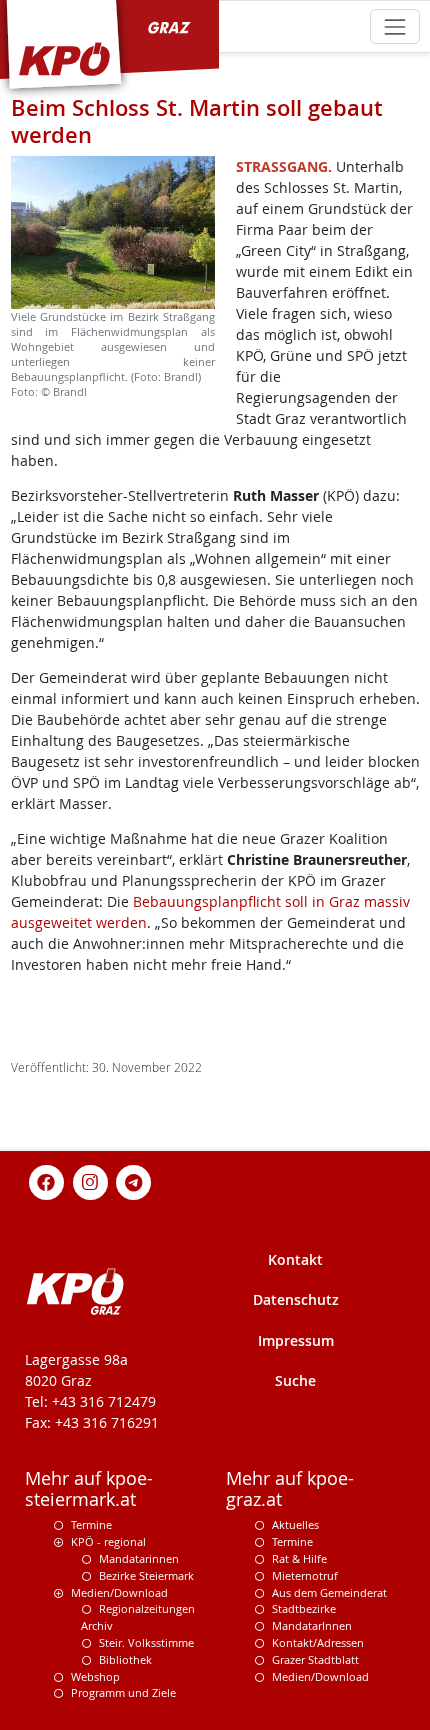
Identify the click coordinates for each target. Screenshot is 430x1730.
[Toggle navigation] (394, 26)
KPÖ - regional (108, 1541)
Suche (295, 1380)
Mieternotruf (305, 1575)
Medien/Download (119, 1592)
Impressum (296, 1340)
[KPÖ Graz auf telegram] (134, 1181)
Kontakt (295, 1259)
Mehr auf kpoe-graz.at (290, 1489)
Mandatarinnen (139, 1558)
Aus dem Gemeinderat (329, 1592)
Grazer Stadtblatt (315, 1659)
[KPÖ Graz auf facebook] (47, 1181)
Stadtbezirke (304, 1608)
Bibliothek (125, 1659)
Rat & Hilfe (299, 1558)
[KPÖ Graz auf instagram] (90, 1181)
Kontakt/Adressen (318, 1642)
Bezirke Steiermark (146, 1575)
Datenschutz (296, 1299)
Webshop (95, 1676)
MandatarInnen (312, 1625)
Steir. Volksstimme (146, 1642)
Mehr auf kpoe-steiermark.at (89, 1489)
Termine (91, 1524)
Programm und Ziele (123, 1692)
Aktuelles (295, 1524)
